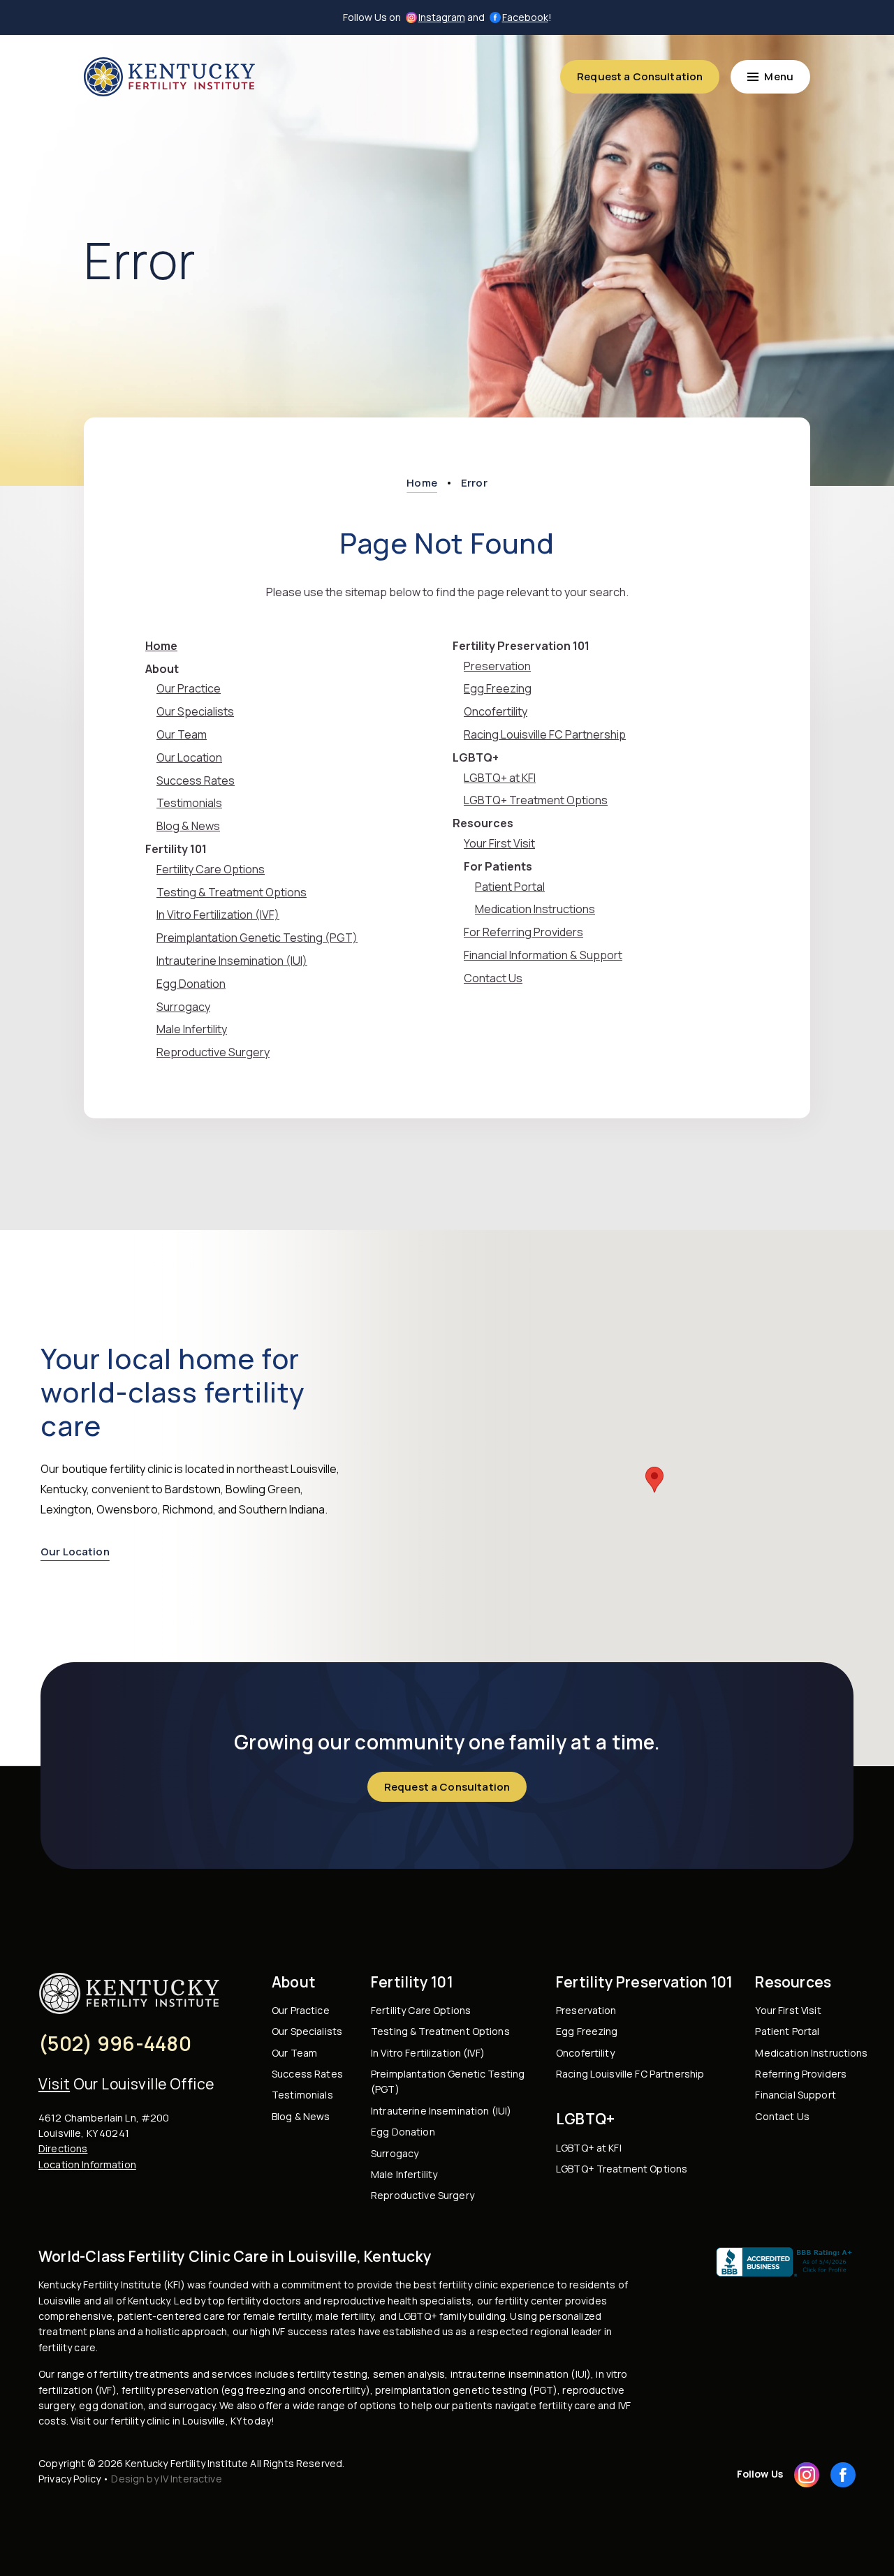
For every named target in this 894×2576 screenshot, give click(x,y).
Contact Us (493, 978)
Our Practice (189, 688)
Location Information (87, 2164)
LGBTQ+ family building (452, 2316)
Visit (54, 2084)
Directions (63, 2148)
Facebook (525, 17)
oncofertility (337, 2390)
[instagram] (807, 2475)
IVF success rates (314, 2331)
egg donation (111, 2405)
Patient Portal (510, 887)
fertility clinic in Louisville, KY (176, 2421)
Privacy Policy (69, 2479)
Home (161, 646)
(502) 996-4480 (115, 2043)
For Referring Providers (523, 932)
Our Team (182, 734)
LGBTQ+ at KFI (500, 778)
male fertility (345, 2316)
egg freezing (255, 2390)
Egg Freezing (498, 688)
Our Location (189, 757)
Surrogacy (183, 1007)
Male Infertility (192, 1029)
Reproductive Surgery (213, 1052)
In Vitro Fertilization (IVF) (218, 915)
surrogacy (192, 2405)
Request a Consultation (640, 76)
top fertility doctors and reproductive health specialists (339, 2301)
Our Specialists (195, 711)
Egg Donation (191, 984)
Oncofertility (496, 711)
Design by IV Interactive (166, 2479)
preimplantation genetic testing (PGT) (466, 2390)
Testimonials (189, 803)
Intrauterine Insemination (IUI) (232, 961)
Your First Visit (499, 843)
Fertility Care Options (211, 869)
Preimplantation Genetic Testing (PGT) (257, 938)
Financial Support (795, 2095)
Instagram (442, 17)
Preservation (497, 666)
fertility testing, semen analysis (371, 2374)
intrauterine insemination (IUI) (521, 2374)
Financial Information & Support (543, 955)
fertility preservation (170, 2390)
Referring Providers (801, 2074)
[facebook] (843, 2475)
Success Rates (196, 780)
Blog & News (188, 826)
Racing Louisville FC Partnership (545, 734)
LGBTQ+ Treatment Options (536, 800)
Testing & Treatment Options (232, 892)
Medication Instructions (535, 909)
